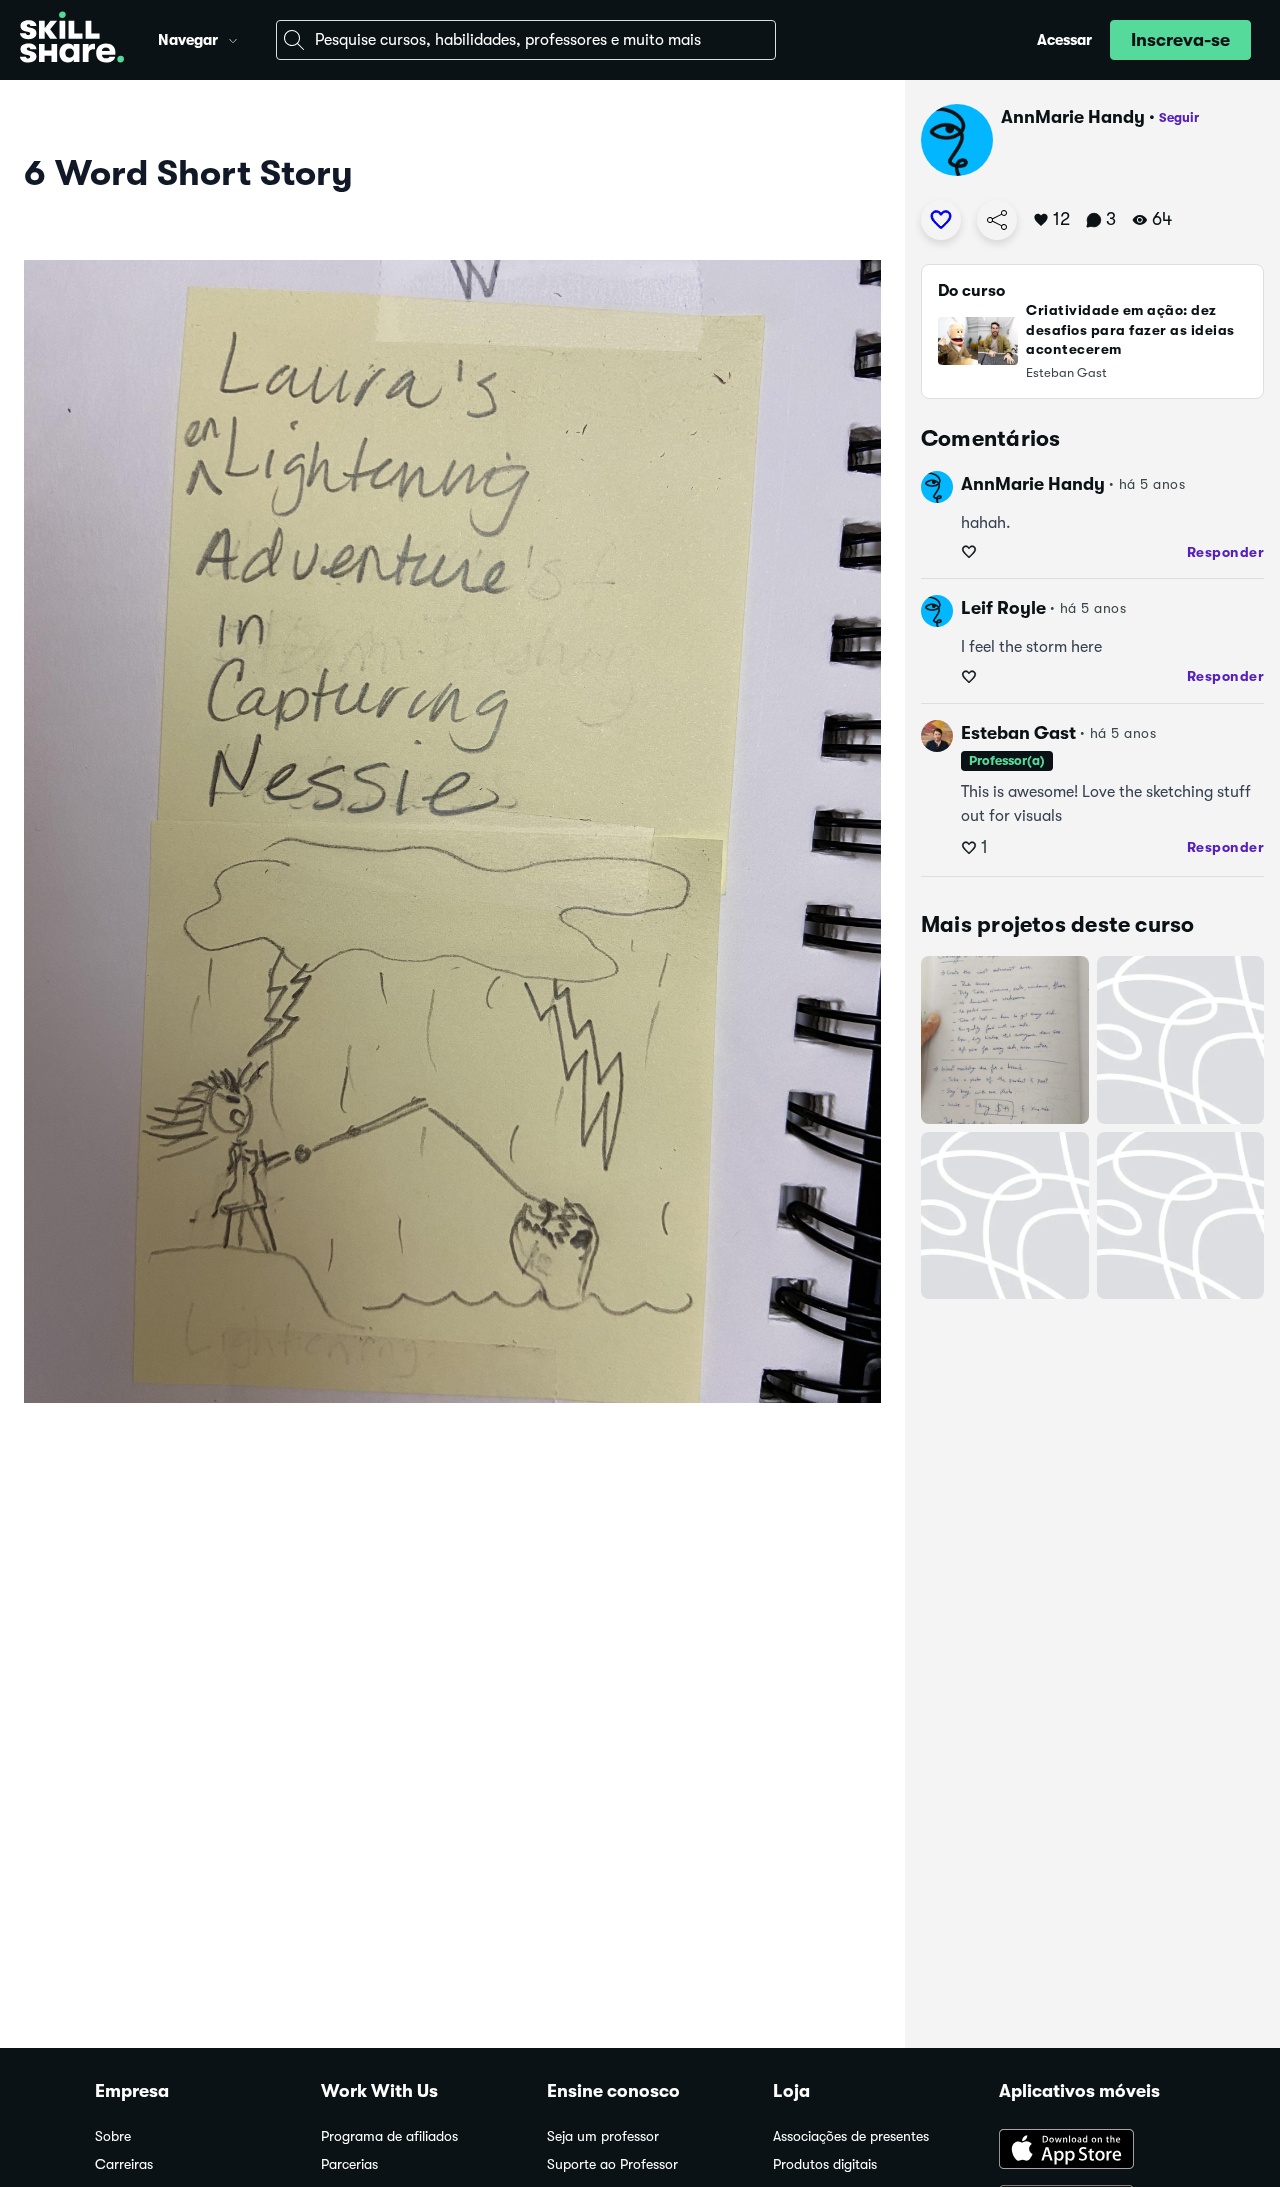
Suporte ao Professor (612, 2164)
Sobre (113, 2136)
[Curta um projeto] (941, 220)
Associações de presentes (851, 2136)
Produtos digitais (825, 2164)
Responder (1226, 552)
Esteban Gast (1018, 733)
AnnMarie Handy (1073, 117)
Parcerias (349, 2164)
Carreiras (124, 2164)
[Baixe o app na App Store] (1092, 2151)
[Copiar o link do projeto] (997, 220)
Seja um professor (603, 2136)
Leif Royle (1003, 608)
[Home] (72, 40)
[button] (233, 38)
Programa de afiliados (389, 2136)
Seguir (1179, 117)
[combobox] (526, 40)
